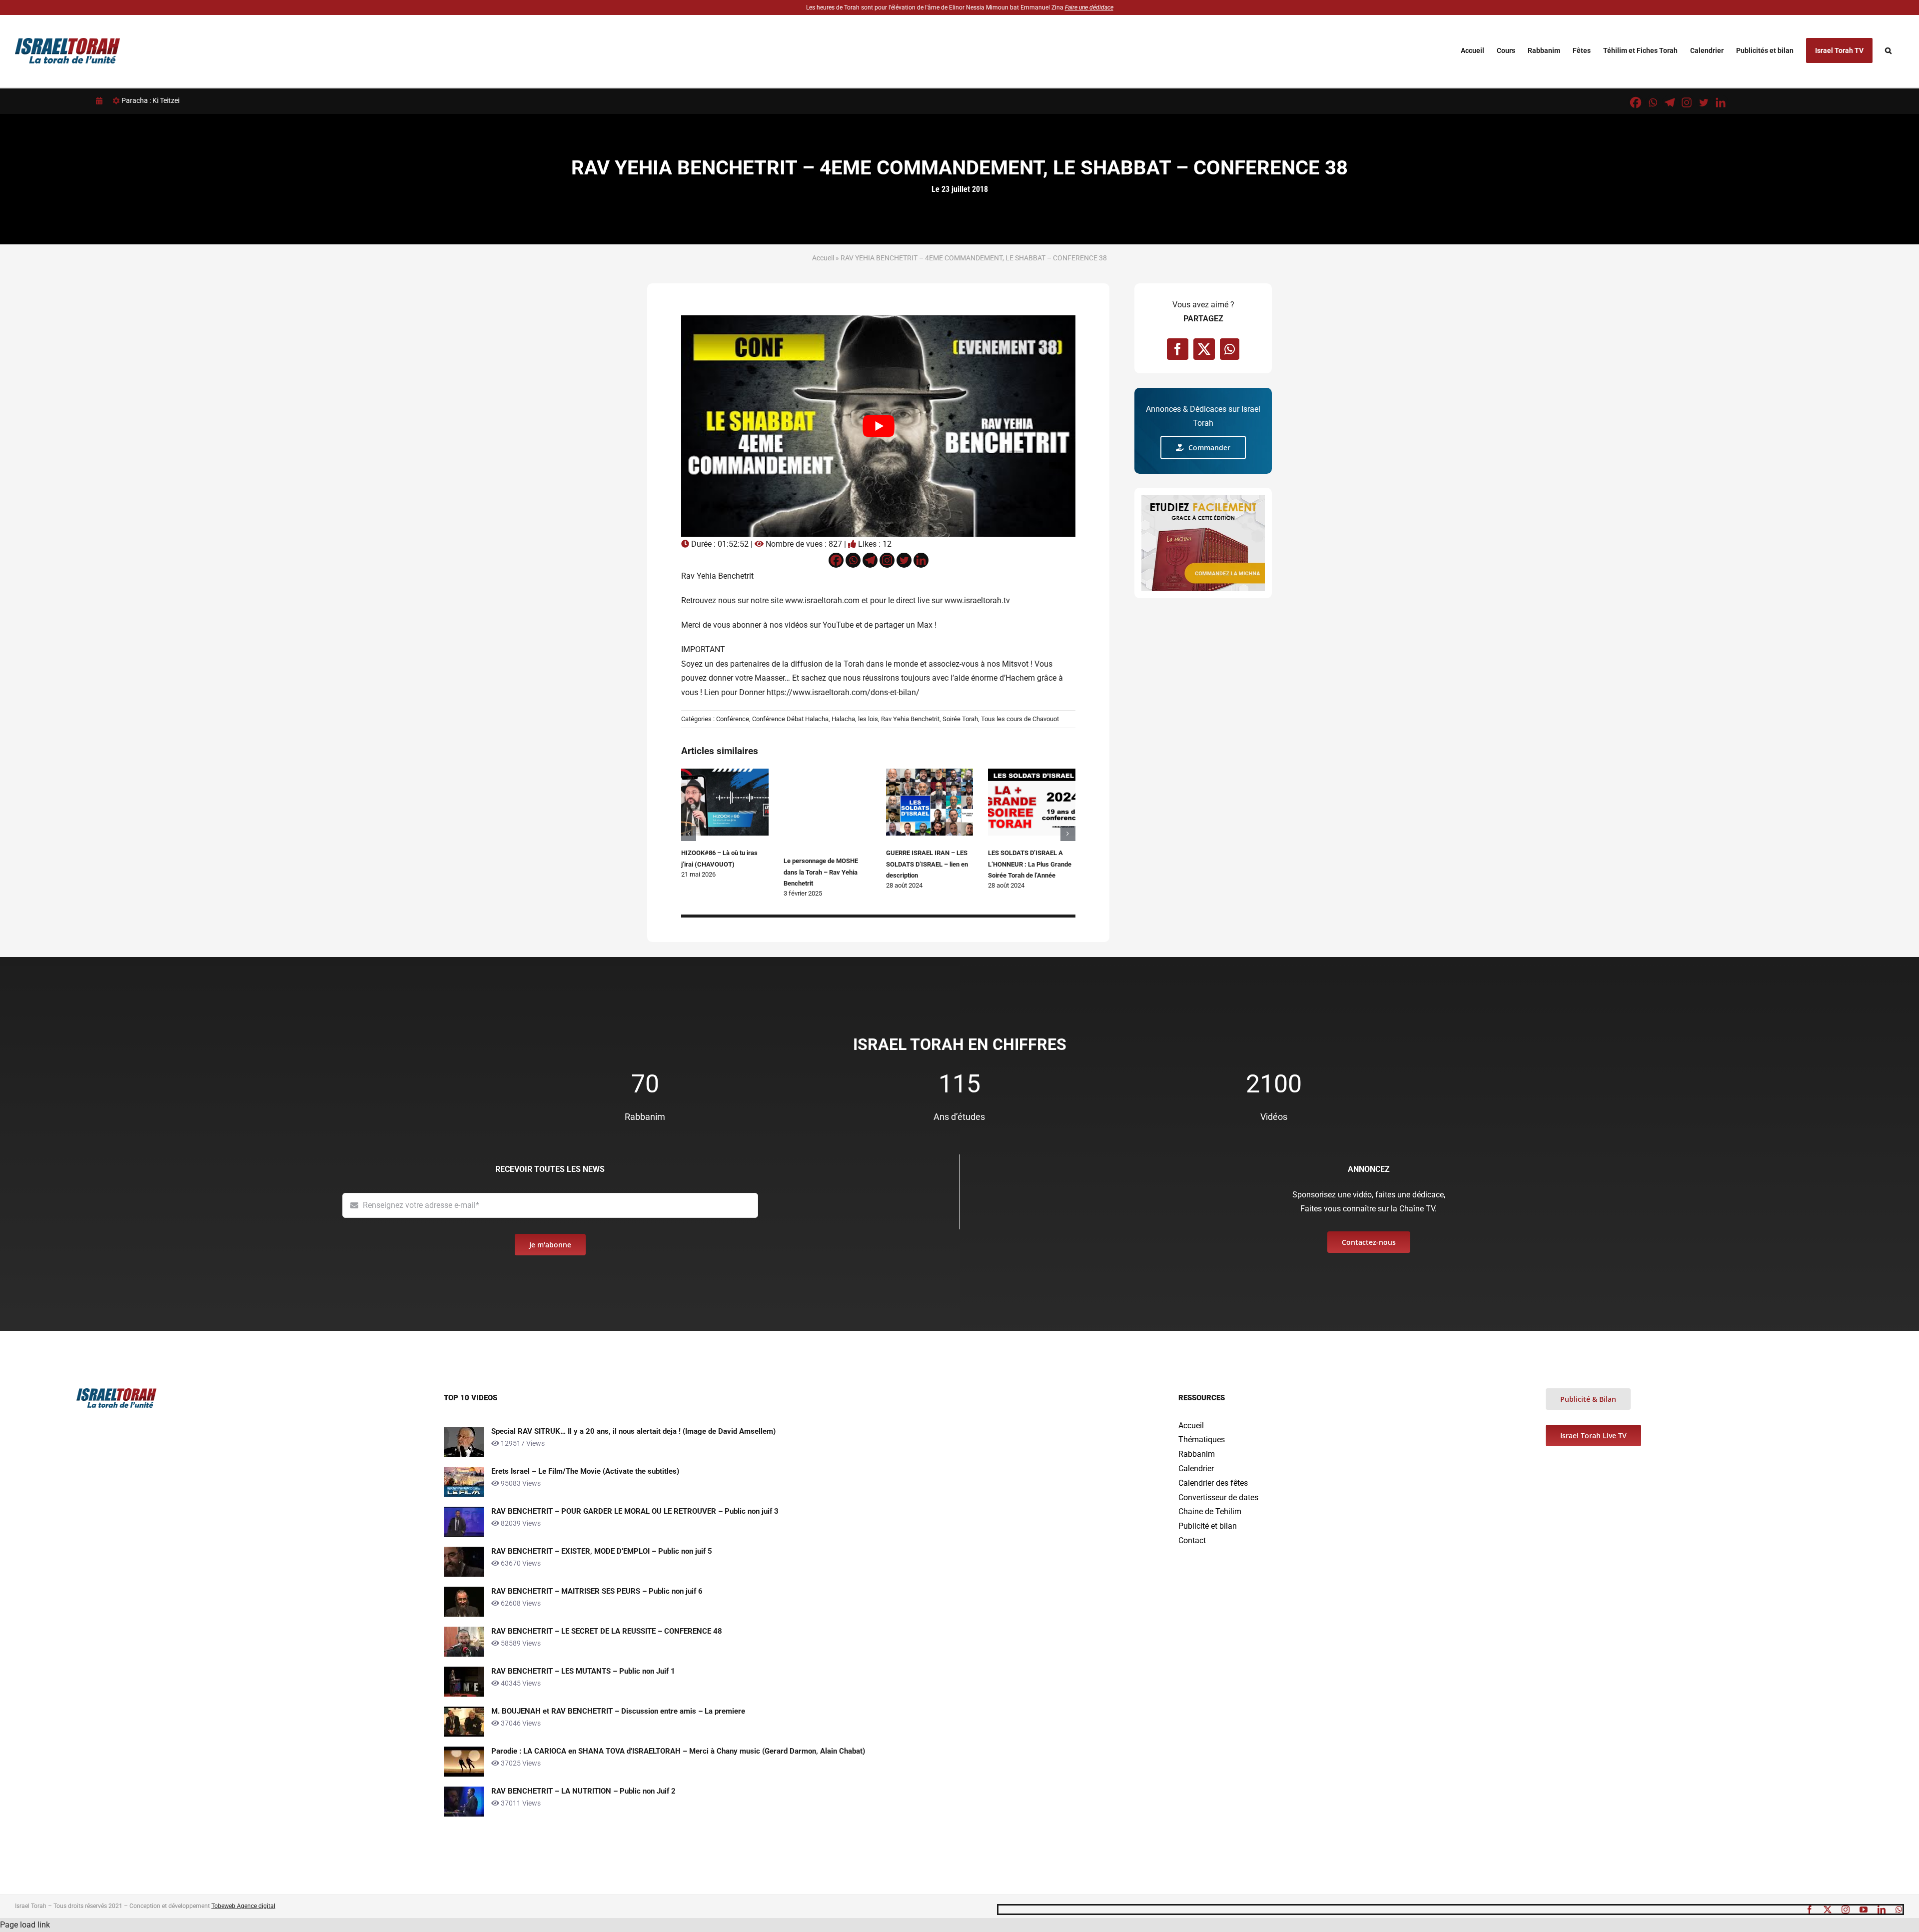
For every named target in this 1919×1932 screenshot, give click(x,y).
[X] (1204, 349)
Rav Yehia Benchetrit (910, 719)
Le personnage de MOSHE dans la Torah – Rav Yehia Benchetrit (821, 872)
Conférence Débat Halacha (790, 719)
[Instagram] (1687, 102)
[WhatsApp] (1230, 349)
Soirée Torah (960, 719)
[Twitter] (1704, 102)
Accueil (823, 258)
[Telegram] (1670, 102)
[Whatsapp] (1653, 102)
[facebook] (1810, 1910)
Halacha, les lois (855, 719)
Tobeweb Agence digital (243, 1906)
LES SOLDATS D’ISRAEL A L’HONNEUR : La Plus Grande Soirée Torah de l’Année (1030, 864)
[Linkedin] (1721, 102)
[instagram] (1846, 1910)
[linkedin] (1882, 1910)
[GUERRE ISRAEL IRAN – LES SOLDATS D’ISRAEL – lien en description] (930, 773)
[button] (1888, 50)
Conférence (733, 719)
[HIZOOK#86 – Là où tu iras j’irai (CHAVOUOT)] (725, 773)
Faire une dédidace (1089, 7)
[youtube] (1864, 1910)
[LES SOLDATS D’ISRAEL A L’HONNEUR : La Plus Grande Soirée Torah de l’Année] (1032, 773)
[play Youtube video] (878, 426)
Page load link (25, 1925)
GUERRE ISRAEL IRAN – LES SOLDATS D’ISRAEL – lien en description (927, 864)
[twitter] (1828, 1910)
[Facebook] (1636, 102)
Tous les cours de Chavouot (1020, 719)
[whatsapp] (1899, 1910)
